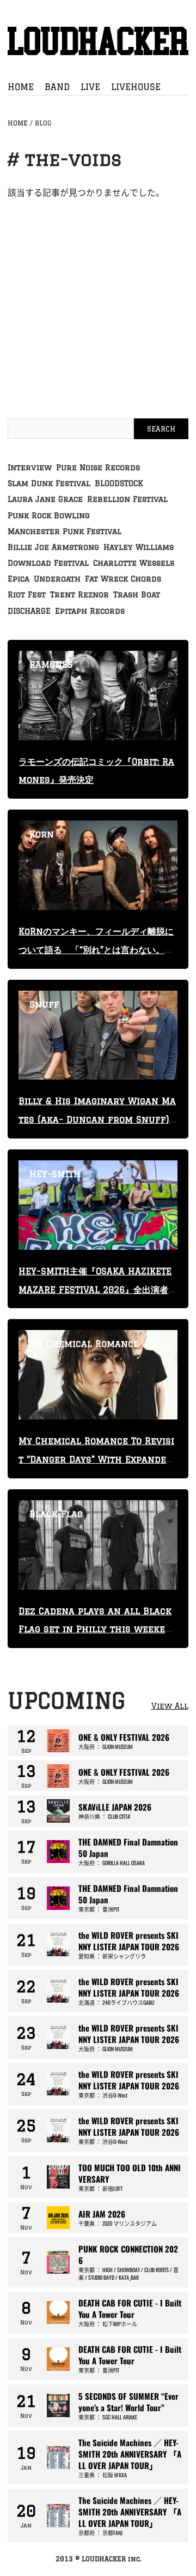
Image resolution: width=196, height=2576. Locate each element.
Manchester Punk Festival (65, 531)
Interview (30, 468)
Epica (19, 579)
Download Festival (48, 563)
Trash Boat (137, 595)
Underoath (57, 579)
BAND (57, 87)
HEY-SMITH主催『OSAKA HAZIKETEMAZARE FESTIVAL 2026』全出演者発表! (98, 1290)
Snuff (44, 1004)
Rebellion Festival (127, 499)
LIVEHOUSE (136, 87)
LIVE (90, 87)
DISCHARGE (29, 611)
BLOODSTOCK (119, 483)
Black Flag (56, 1514)
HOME (21, 87)
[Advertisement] (98, 298)
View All (170, 1706)
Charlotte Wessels (134, 563)
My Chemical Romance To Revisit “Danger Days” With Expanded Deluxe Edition (96, 1459)
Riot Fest (27, 595)
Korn (42, 834)
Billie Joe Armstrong (53, 547)
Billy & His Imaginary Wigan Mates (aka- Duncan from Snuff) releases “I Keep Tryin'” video (97, 1119)
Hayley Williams (139, 547)
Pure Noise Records (98, 468)
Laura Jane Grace (45, 499)
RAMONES (51, 664)
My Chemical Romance (84, 1344)
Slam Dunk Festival (49, 483)
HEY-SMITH (55, 1174)
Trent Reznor (79, 595)
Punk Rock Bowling (49, 516)
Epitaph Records (90, 611)
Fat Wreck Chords (123, 579)
